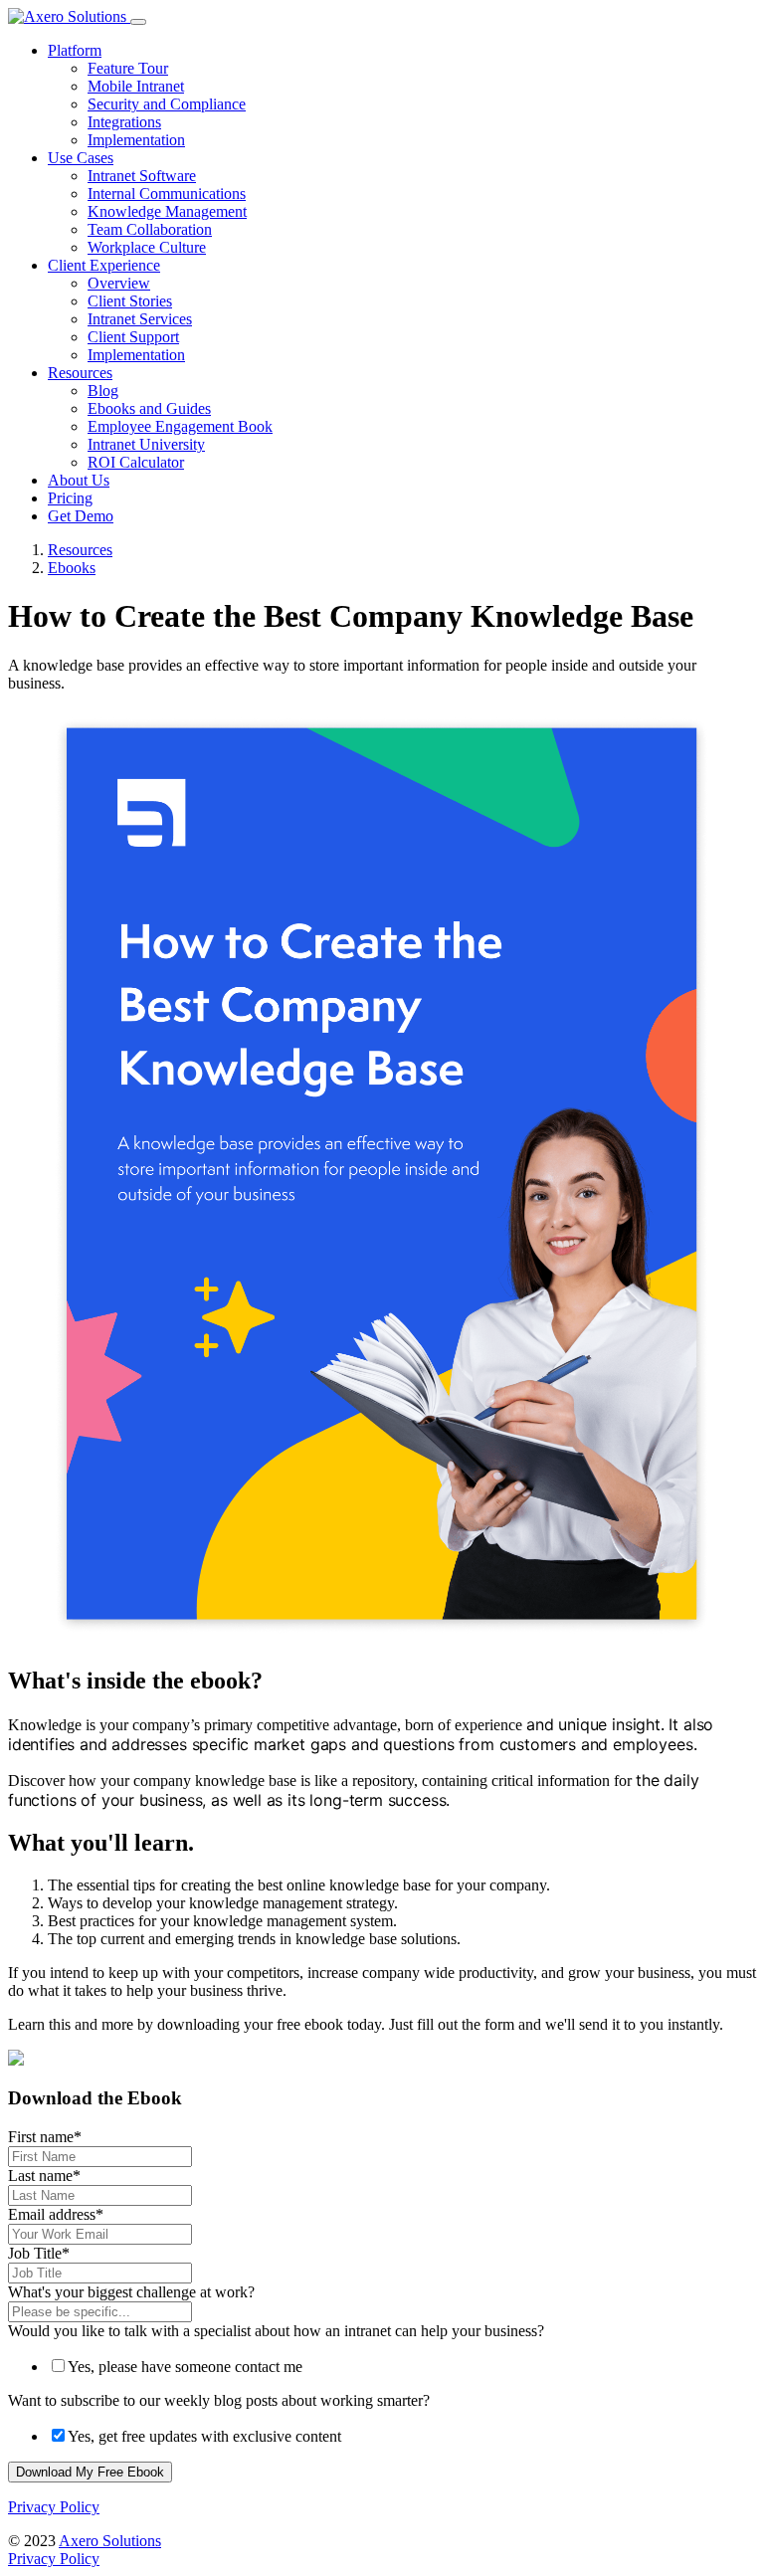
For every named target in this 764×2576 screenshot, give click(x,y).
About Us (79, 480)
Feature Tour (128, 68)
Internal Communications (167, 194)
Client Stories (130, 301)
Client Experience (104, 265)
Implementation (136, 140)
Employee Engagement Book (180, 426)
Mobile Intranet (136, 86)
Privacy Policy (54, 2507)
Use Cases (81, 158)
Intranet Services (140, 319)
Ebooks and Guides (149, 408)
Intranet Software (142, 176)
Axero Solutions (110, 2541)
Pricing (70, 498)
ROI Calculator (136, 462)
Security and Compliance (167, 104)
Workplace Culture (147, 247)
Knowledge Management (167, 211)
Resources (80, 373)
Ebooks (72, 568)
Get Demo (81, 516)
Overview (119, 283)
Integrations (124, 122)
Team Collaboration (150, 229)
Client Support (133, 337)
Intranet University (146, 444)
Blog (103, 391)
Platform (75, 50)
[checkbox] (382, 2366)
